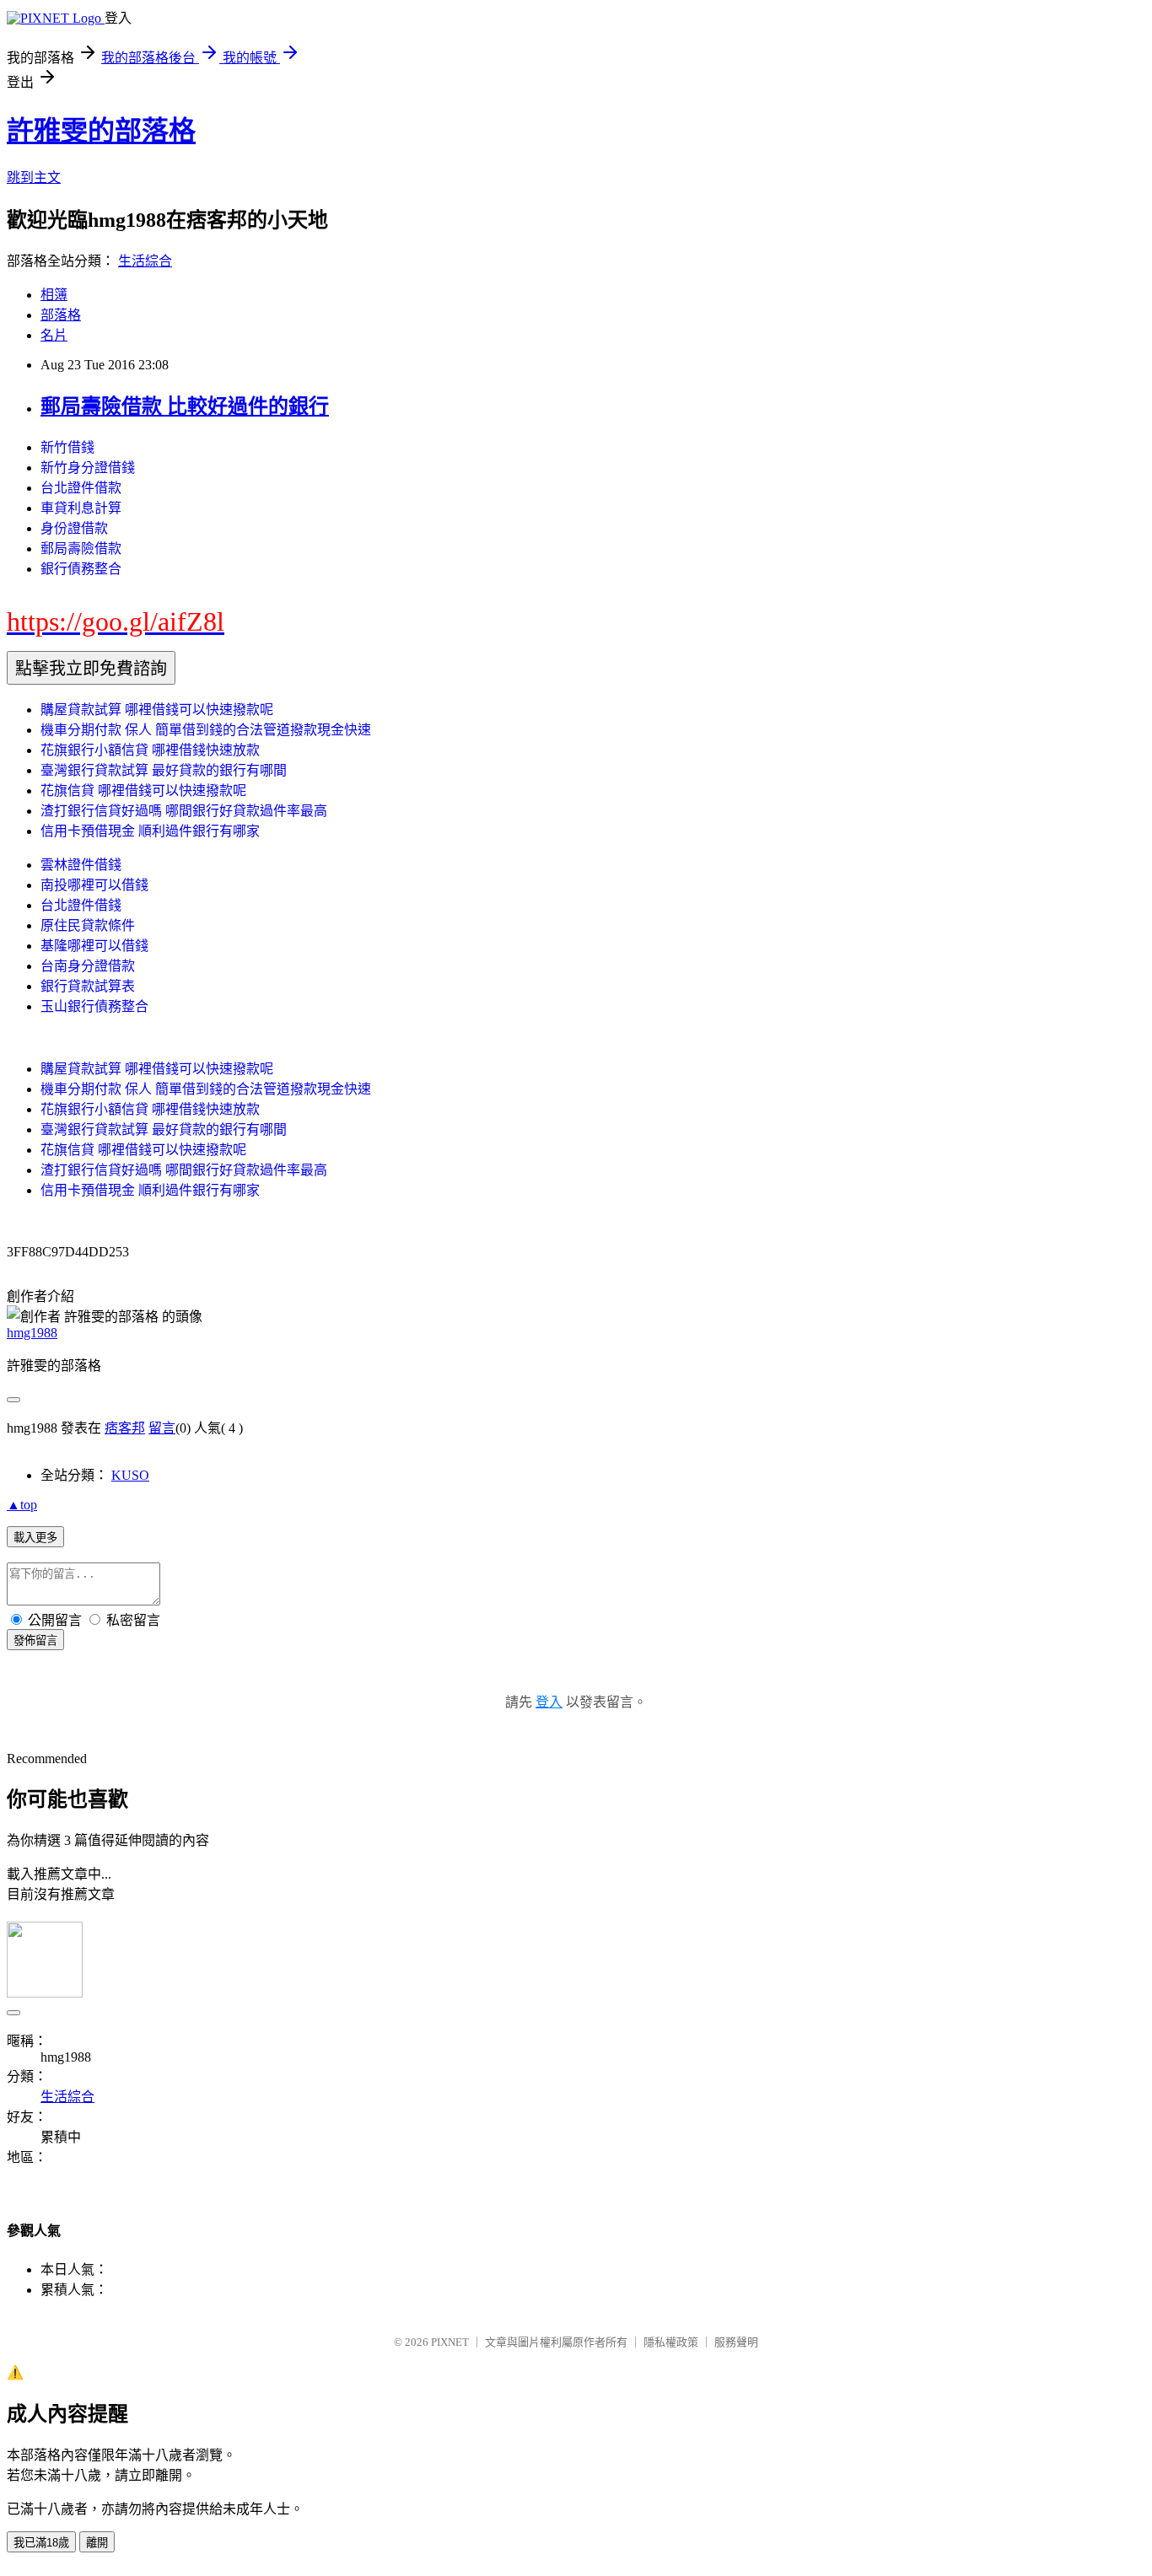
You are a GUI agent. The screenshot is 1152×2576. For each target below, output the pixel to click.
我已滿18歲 (41, 2543)
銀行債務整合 (81, 569)
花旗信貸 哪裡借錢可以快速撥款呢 (143, 791)
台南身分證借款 (88, 966)
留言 (162, 1428)
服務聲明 (736, 2342)
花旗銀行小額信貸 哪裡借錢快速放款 (150, 750)
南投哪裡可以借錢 (94, 885)
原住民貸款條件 (88, 925)
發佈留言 (35, 1640)
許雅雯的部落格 (101, 131)
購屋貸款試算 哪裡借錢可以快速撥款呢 (157, 710)
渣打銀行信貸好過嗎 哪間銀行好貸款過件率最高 (184, 811)
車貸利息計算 (81, 508)
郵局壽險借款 (81, 549)
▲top (22, 1505)
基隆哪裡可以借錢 (94, 946)
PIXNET (450, 2342)
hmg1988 (32, 1333)
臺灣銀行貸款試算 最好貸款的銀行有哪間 (164, 770)
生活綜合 (145, 261)
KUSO (130, 1475)
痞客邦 (125, 1428)
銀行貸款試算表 (88, 986)
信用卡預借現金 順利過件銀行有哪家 (150, 831)
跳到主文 (34, 177)
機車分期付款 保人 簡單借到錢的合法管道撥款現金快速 (206, 730)
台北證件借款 (81, 488)
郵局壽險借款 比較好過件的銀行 (185, 406)
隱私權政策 (671, 2342)
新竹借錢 (67, 447)
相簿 (54, 295)
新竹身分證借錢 (88, 468)
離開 (97, 2543)
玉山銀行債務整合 (94, 1006)
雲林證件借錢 (81, 865)
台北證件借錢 (81, 905)
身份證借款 (74, 528)
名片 (54, 335)
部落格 (61, 315)
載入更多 (35, 1538)
